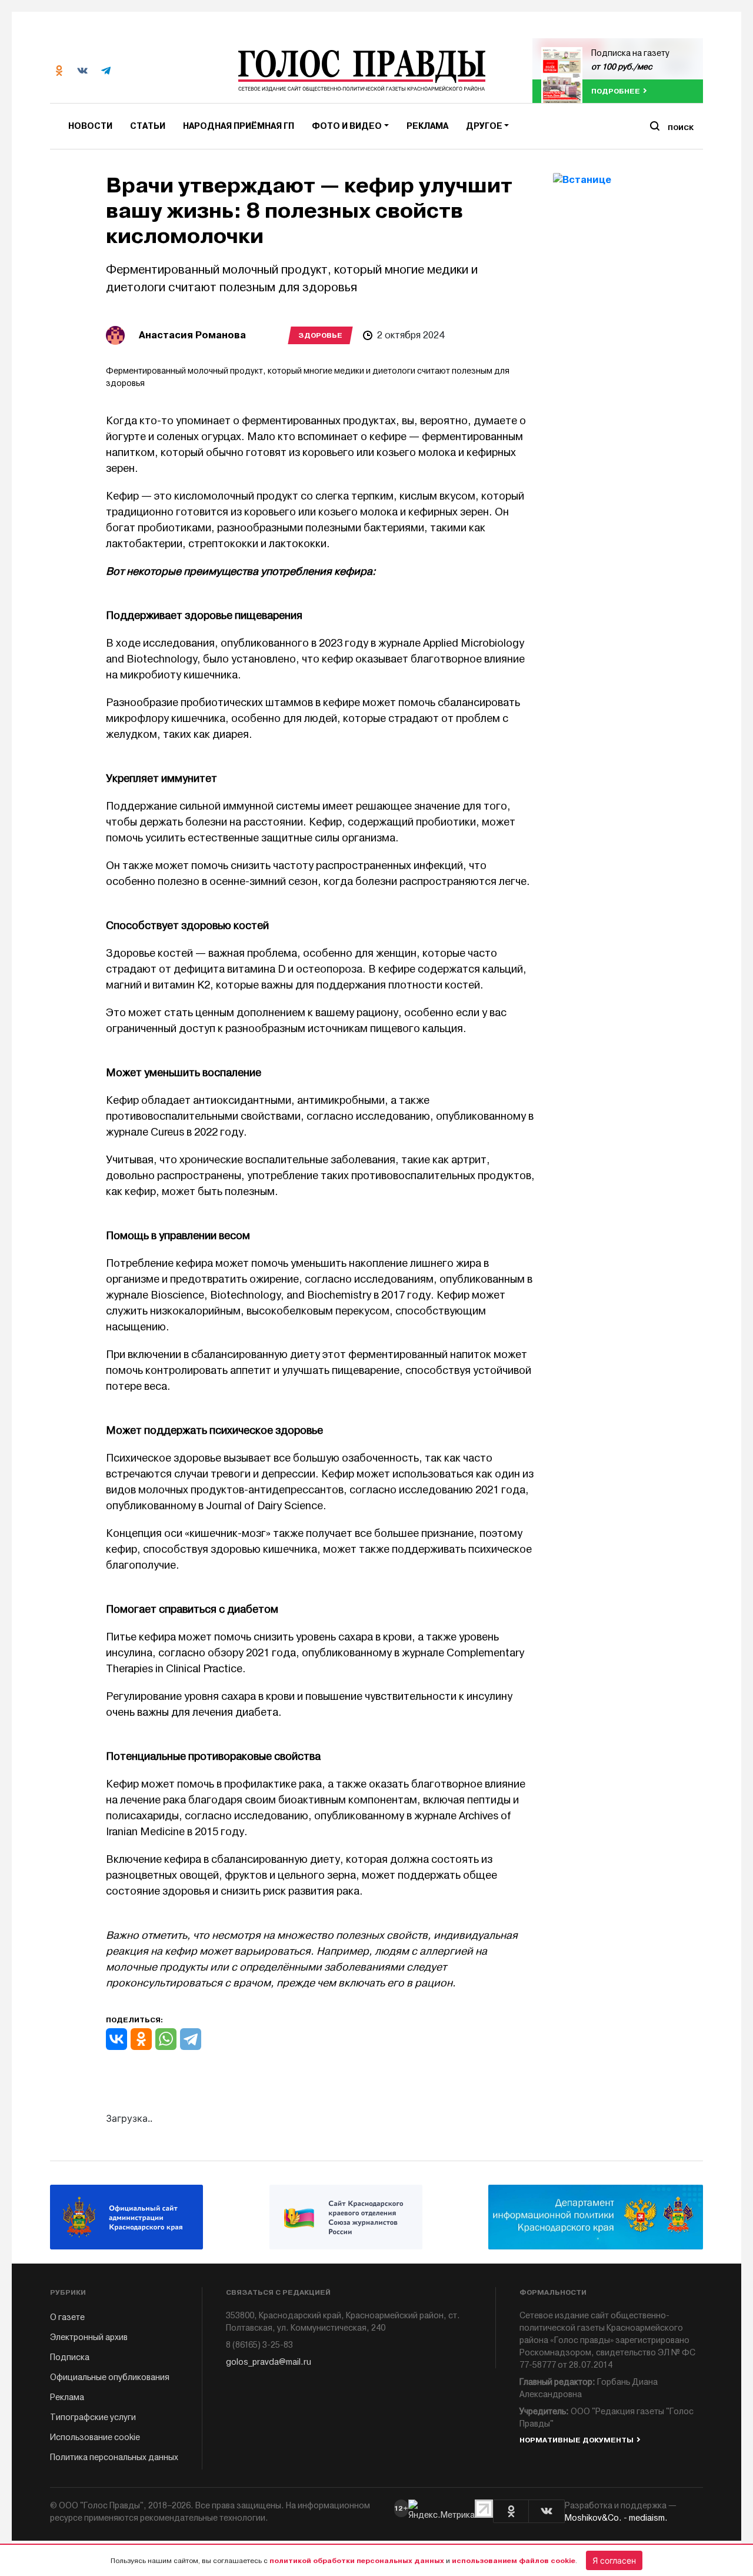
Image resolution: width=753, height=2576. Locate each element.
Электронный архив (89, 2337)
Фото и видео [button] (347, 126)
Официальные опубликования (110, 2377)
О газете (67, 2317)
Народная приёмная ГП (239, 126)
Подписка (70, 2357)
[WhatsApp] (166, 2039)
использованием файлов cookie (514, 2561)
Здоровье (320, 335)
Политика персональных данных (114, 2457)
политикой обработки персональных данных (357, 2561)
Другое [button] (484, 126)
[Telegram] (191, 2039)
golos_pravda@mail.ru (269, 2362)
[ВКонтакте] (116, 2039)
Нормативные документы (577, 2440)
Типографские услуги (93, 2417)
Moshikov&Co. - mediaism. (616, 2518)
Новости (90, 126)
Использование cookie (95, 2437)
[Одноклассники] (141, 2039)
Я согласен (614, 2560)
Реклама (427, 126)
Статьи (148, 126)
